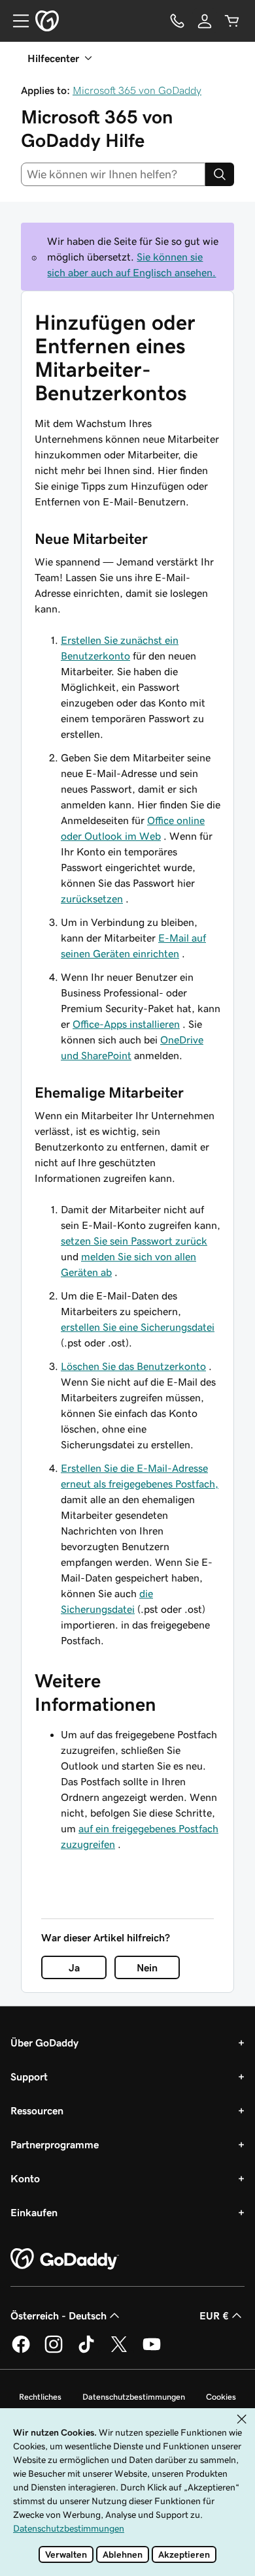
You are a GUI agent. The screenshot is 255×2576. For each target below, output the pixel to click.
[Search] (220, 174)
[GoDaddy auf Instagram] (54, 2351)
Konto (25, 2178)
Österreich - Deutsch (59, 2315)
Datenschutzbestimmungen (134, 2397)
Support (29, 2076)
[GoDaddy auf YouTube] (152, 2351)
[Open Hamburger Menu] (16, 21)
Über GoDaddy (44, 2043)
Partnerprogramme (55, 2144)
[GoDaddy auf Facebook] (21, 2351)
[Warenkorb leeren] (232, 21)
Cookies (221, 2397)
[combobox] (113, 174)
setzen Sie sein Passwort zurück (134, 1241)
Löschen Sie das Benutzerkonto (133, 1366)
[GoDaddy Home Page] (65, 2259)
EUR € (214, 2315)
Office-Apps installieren (126, 1024)
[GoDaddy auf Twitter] (119, 2351)
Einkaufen (34, 2212)
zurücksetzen (92, 898)
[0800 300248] (177, 21)
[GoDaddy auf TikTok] (86, 2351)
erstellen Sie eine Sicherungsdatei (138, 1327)
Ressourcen (37, 2110)
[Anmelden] (205, 21)
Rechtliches (40, 2397)
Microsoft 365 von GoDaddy (137, 90)
